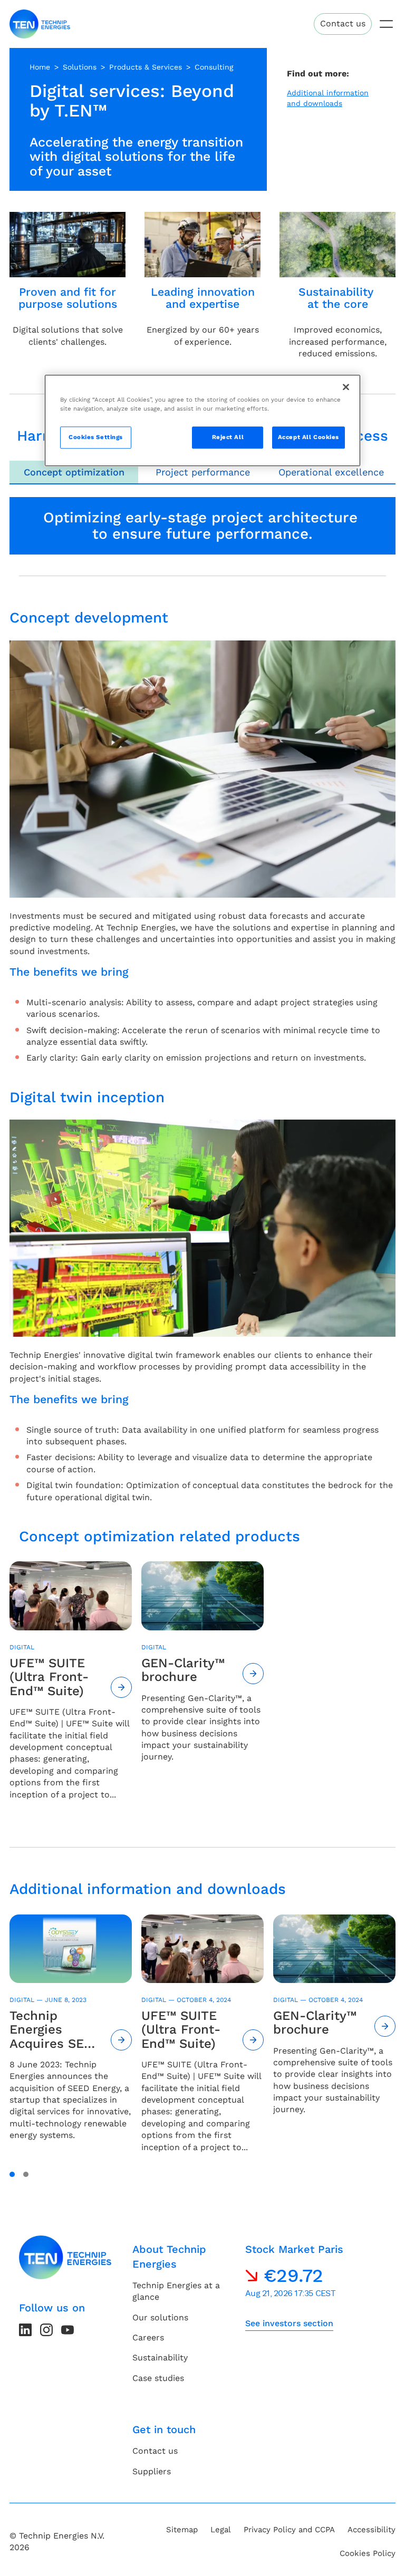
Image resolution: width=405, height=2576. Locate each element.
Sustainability (160, 2358)
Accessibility (372, 2530)
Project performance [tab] (203, 472)
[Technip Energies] (40, 24)
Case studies (158, 2378)
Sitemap (182, 2530)
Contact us (343, 23)
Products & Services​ (146, 67)
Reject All (228, 437)
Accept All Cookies (308, 437)
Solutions (80, 67)
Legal (221, 2530)
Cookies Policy (368, 2553)
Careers (148, 2337)
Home (40, 67)
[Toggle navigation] (386, 24)
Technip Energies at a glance (176, 2291)
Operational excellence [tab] (331, 472)
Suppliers (152, 2471)
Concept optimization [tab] (74, 472)
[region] (202, 420)
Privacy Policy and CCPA (289, 2530)
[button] (12, 2174)
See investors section (289, 2323)
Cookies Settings (96, 437)
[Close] (346, 387)
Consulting (214, 67)
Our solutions (160, 2317)
